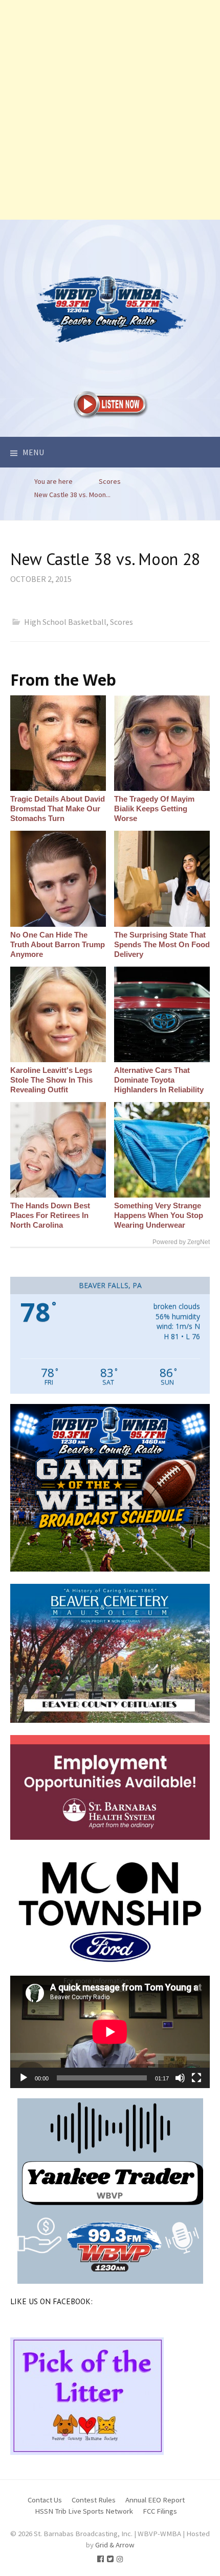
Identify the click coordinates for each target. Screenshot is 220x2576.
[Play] (24, 2078)
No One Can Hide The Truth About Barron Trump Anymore (58, 944)
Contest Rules (94, 2500)
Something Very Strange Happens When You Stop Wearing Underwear (159, 1215)
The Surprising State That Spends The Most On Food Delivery (162, 944)
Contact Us (45, 2500)
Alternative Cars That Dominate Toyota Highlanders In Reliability (159, 1080)
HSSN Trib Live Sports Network (84, 2511)
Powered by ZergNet (181, 1242)
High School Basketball (65, 622)
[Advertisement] (110, 110)
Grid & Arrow (115, 2545)
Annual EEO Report (155, 2500)
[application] (110, 2032)
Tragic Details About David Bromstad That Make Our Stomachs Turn (58, 809)
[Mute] (180, 2078)
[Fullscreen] (196, 2078)
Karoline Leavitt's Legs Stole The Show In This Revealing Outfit (51, 1080)
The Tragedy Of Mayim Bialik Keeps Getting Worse (154, 809)
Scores (122, 622)
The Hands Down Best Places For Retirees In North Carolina (50, 1215)
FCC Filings (160, 2511)
